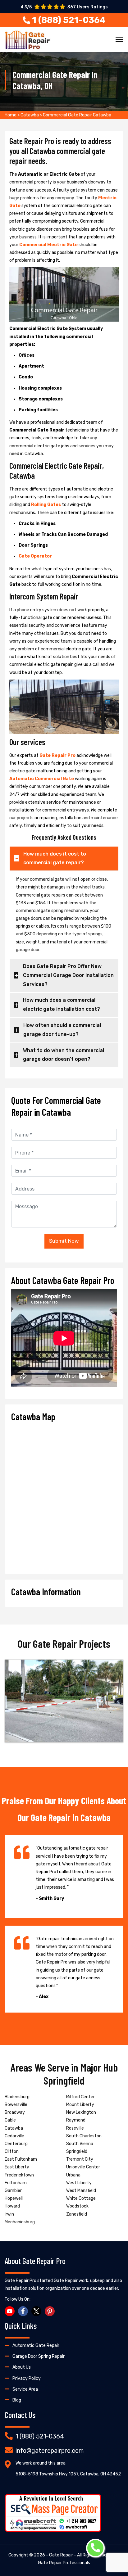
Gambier (13, 2191)
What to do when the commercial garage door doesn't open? (64, 1055)
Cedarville (14, 2136)
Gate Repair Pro (58, 755)
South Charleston (84, 2136)
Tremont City (80, 2159)
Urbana (73, 2175)
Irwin (9, 2214)
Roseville (75, 2128)
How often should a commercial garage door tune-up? (62, 1030)
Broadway (15, 2112)
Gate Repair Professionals (64, 2563)
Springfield (77, 2151)
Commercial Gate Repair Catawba (77, 115)
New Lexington (81, 2112)
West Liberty (79, 2183)
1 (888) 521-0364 (40, 2436)
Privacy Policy (27, 2378)
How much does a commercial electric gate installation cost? (62, 1005)
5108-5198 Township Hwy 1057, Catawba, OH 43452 (68, 2474)
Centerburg (16, 2144)
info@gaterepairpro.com (50, 2451)
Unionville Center (83, 2167)
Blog (17, 2400)
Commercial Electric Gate (49, 245)
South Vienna (80, 2144)
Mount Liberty (80, 2105)
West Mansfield (81, 2191)
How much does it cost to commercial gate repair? (55, 858)
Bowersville (16, 2105)
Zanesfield (77, 2214)
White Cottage (81, 2198)
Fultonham (16, 2183)
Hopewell (14, 2198)
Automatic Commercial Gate (42, 779)
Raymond (76, 2120)
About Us (22, 2367)
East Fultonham (21, 2159)
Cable (10, 2120)
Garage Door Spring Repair (39, 2356)
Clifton (12, 2151)
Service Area (25, 2389)
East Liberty (17, 2167)
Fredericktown (19, 2175)
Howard (12, 2206)
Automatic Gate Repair (36, 2346)
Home (11, 115)
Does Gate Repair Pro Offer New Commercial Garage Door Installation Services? (68, 975)
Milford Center (80, 2097)
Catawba (30, 115)
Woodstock (77, 2206)
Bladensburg (17, 2097)
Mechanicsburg (20, 2222)
